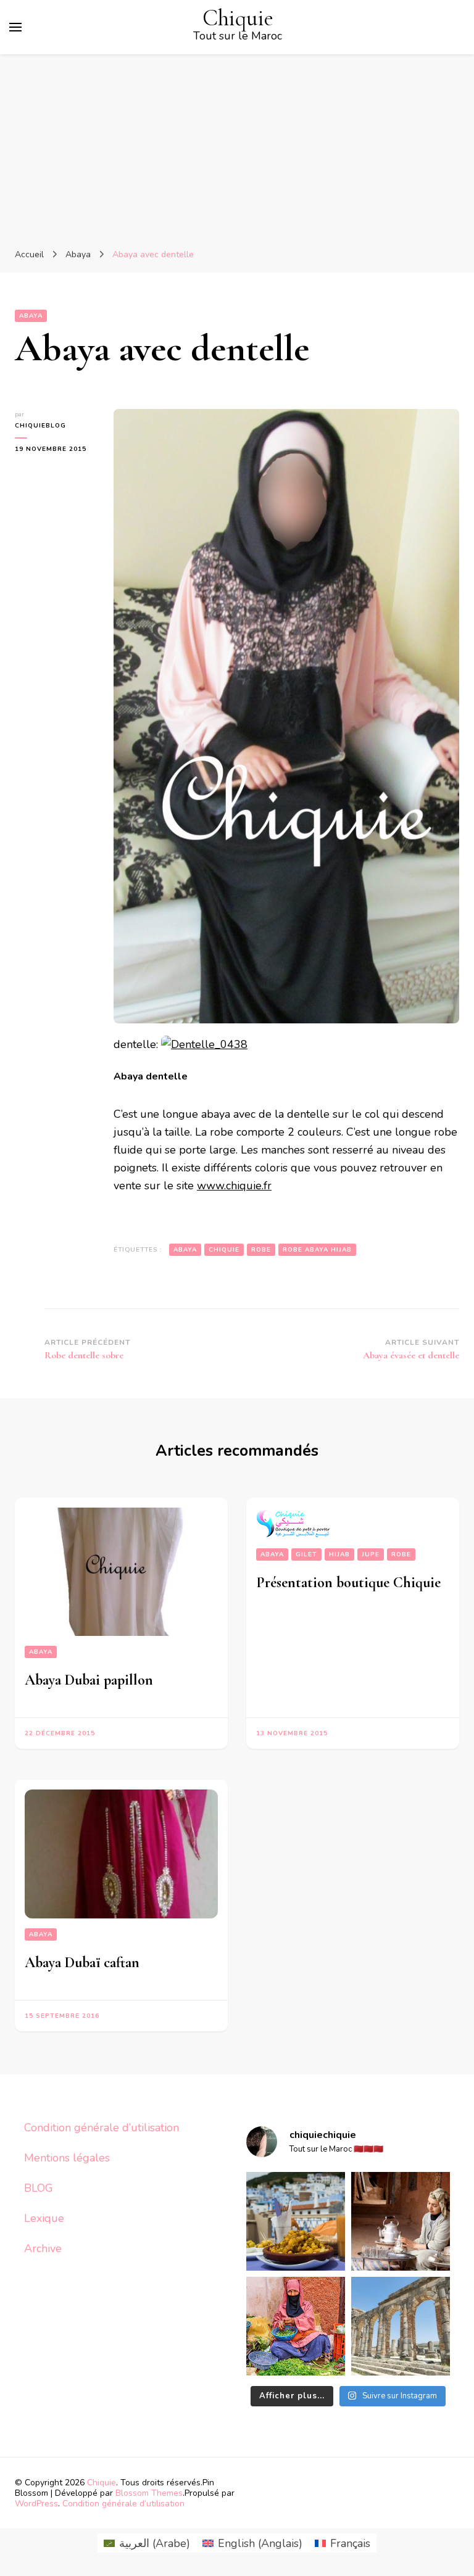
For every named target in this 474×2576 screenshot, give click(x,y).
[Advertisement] (237, 147)
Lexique (44, 2218)
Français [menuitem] (350, 2543)
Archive (43, 2248)
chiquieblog (40, 426)
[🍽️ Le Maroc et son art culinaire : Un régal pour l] (296, 2221)
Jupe (371, 1554)
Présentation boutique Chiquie (348, 1583)
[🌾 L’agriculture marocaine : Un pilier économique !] (296, 2326)
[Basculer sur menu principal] (15, 27)
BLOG (39, 2188)
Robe (401, 1554)
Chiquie (238, 18)
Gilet (306, 1554)
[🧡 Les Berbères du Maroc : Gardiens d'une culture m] (401, 2221)
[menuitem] (147, 2543)
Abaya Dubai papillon (89, 1680)
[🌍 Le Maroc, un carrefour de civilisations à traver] (401, 2326)
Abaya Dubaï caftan (82, 1963)
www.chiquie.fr (234, 1186)
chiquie (224, 1250)
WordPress (36, 2504)
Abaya (31, 316)
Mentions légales (67, 2158)
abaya (185, 1250)
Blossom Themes (149, 2493)
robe (261, 1250)
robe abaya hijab (317, 1250)
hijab (339, 1554)
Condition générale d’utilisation (102, 2128)
